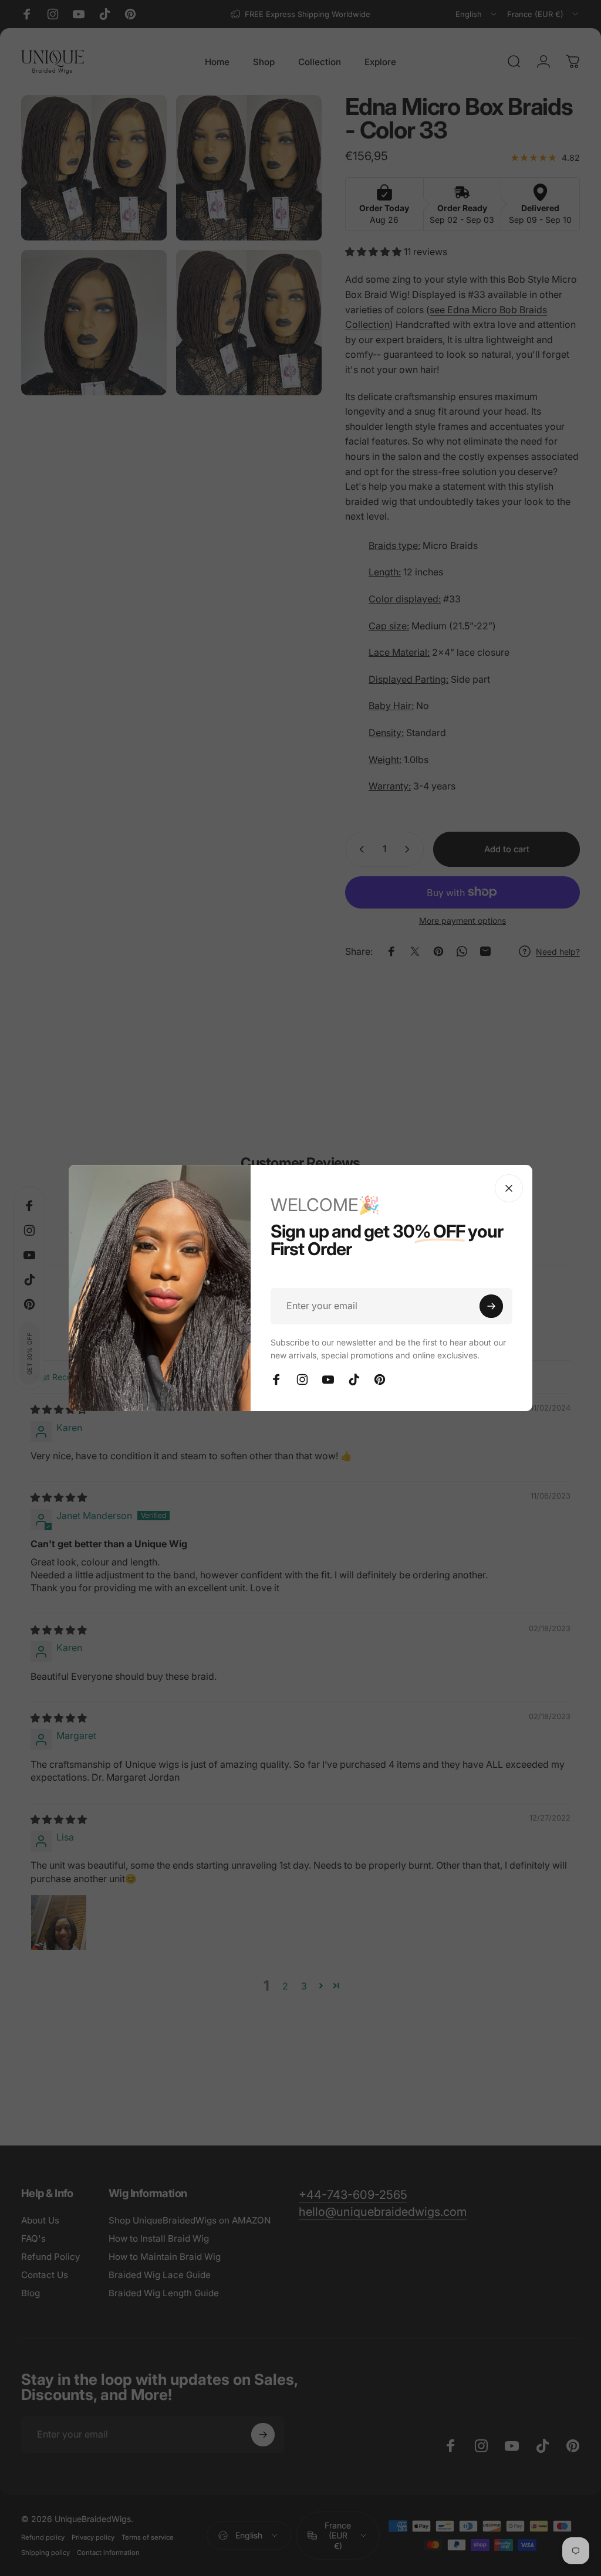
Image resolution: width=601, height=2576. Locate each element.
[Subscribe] (491, 1306)
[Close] (509, 1188)
